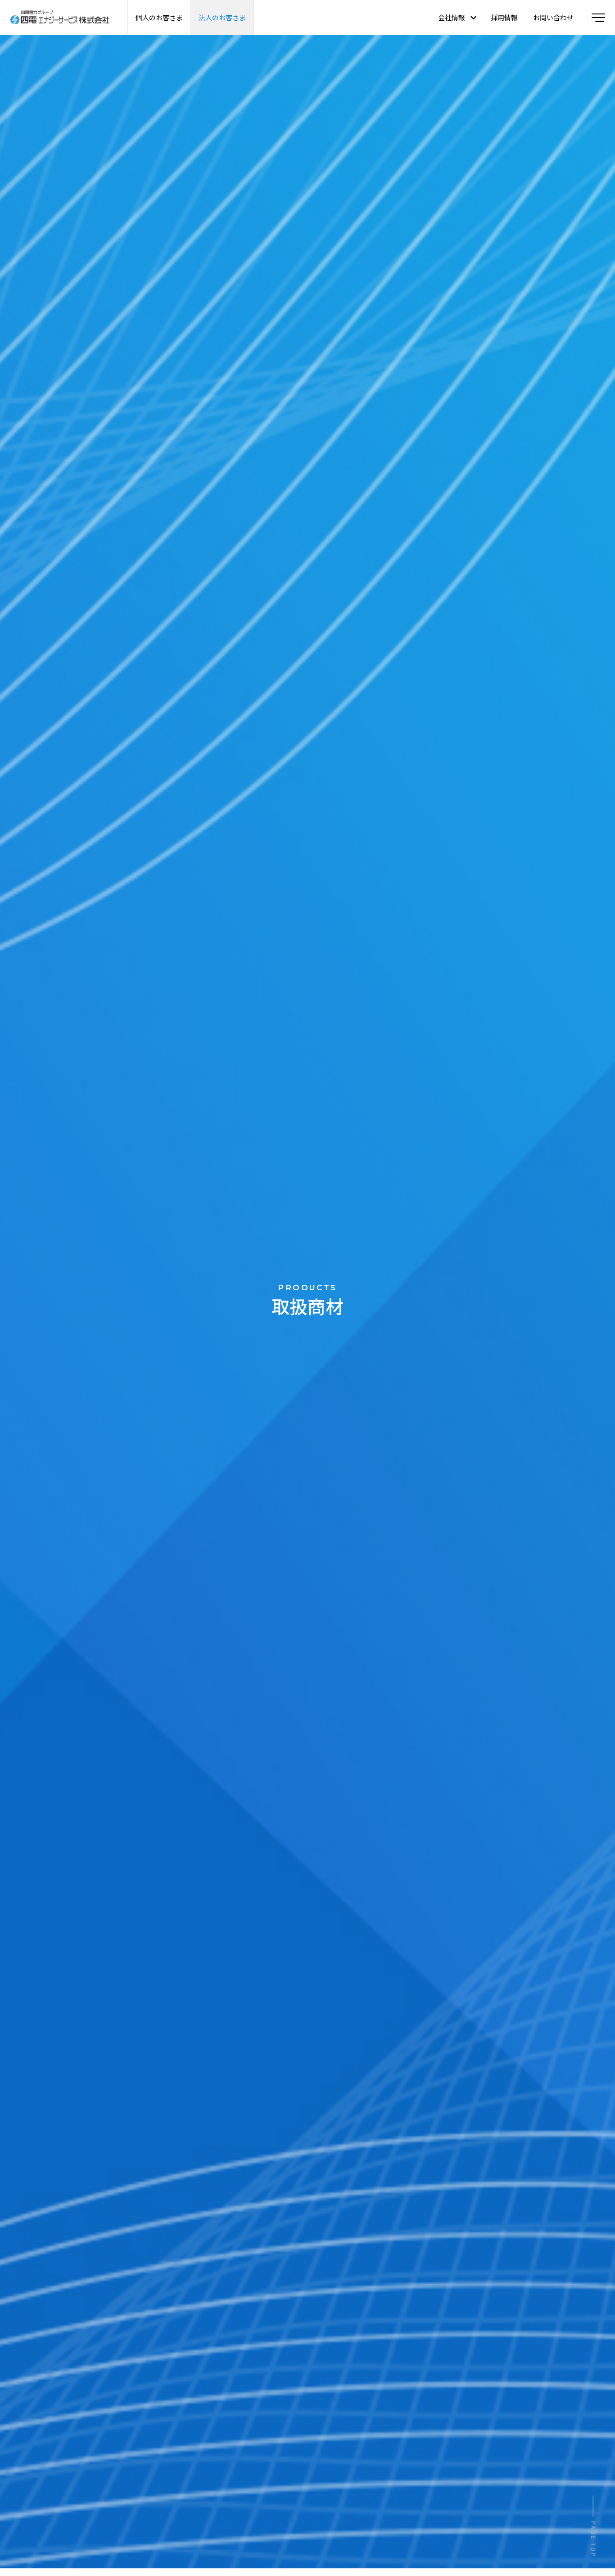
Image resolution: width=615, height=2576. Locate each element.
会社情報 (452, 17)
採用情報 (504, 17)
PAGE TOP (594, 2540)
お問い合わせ (553, 17)
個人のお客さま (159, 17)
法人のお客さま (222, 17)
